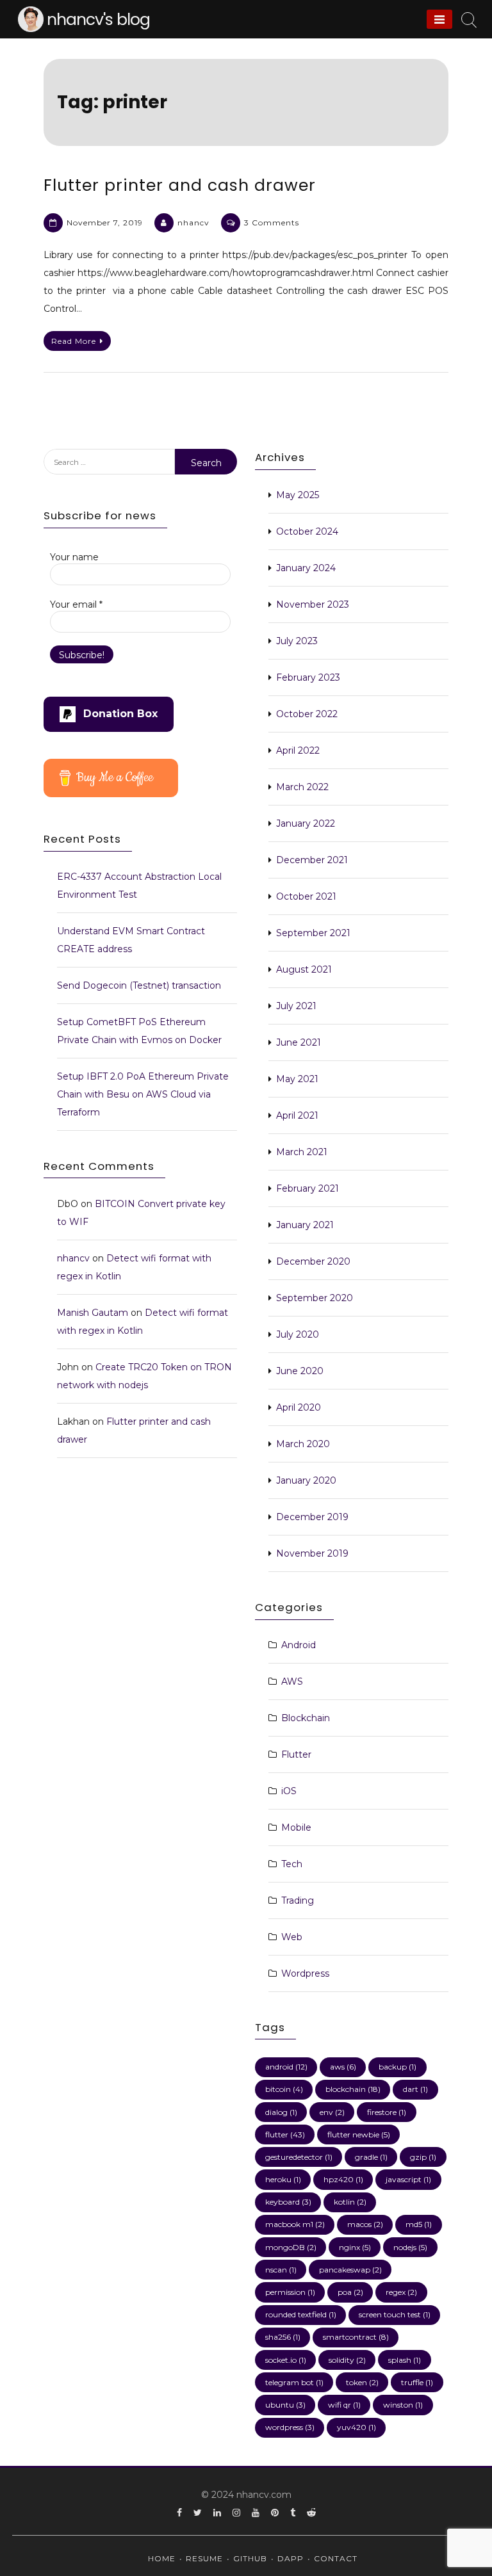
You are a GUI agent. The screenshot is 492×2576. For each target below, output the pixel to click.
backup (398, 2067)
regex (401, 2292)
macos (365, 2224)
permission (290, 2292)
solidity (347, 2360)
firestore (387, 2112)
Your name (74, 557)
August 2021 (304, 969)
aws (343, 2067)
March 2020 (303, 1444)
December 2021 (312, 860)
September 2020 (315, 1298)
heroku (283, 2179)
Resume (204, 2558)
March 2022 (302, 787)
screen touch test (395, 2314)
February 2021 (307, 1188)
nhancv (193, 223)
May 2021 (297, 1079)
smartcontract (356, 2337)
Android (299, 1645)
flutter (285, 2135)
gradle (371, 2157)
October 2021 (306, 896)
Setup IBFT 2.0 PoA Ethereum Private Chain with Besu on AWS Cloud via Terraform (143, 1094)
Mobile (296, 1827)
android (286, 2067)
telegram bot (294, 2382)
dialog (281, 2112)
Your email (76, 604)
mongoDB (291, 2247)
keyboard (288, 2202)
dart (415, 2089)
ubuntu (285, 2405)
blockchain (353, 2089)
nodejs (410, 2247)
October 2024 (307, 531)
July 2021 (296, 1006)
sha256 (283, 2337)
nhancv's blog (98, 20)
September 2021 (313, 933)
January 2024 (306, 568)
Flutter (296, 1754)
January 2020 (306, 1480)
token (362, 2382)
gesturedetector (299, 2157)
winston (403, 2405)
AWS (292, 1681)
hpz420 (343, 2179)
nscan (281, 2270)
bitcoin (284, 2089)
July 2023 (297, 641)
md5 (419, 2224)
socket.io (286, 2360)
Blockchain (306, 1718)
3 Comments (272, 223)
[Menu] (439, 19)
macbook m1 (295, 2224)
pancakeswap (350, 2270)
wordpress (290, 2427)
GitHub (250, 2558)
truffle (417, 2382)
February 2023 (308, 677)
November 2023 (313, 604)
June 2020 (300, 1371)
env (332, 2112)
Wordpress (305, 1973)
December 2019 (312, 1517)
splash (405, 2360)
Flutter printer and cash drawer (180, 185)
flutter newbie (359, 2135)
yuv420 (357, 2427)
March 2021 (302, 1152)
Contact (336, 2558)
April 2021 (297, 1115)
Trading (298, 1900)
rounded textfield (301, 2314)
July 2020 (298, 1334)
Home (162, 2558)
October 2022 (307, 714)
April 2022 (298, 750)
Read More (74, 341)
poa (350, 2292)
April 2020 (299, 1407)
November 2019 (312, 1553)
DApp (291, 2558)
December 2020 (313, 1261)
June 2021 (299, 1042)
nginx (355, 2247)
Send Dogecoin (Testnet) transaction (139, 985)
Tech (292, 1864)
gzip (423, 2157)
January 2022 (306, 823)
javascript (408, 2179)
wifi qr (344, 2405)
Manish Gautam (93, 1313)
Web (292, 1937)
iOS (289, 1791)
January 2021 (305, 1225)
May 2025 (298, 495)
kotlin (350, 2202)
